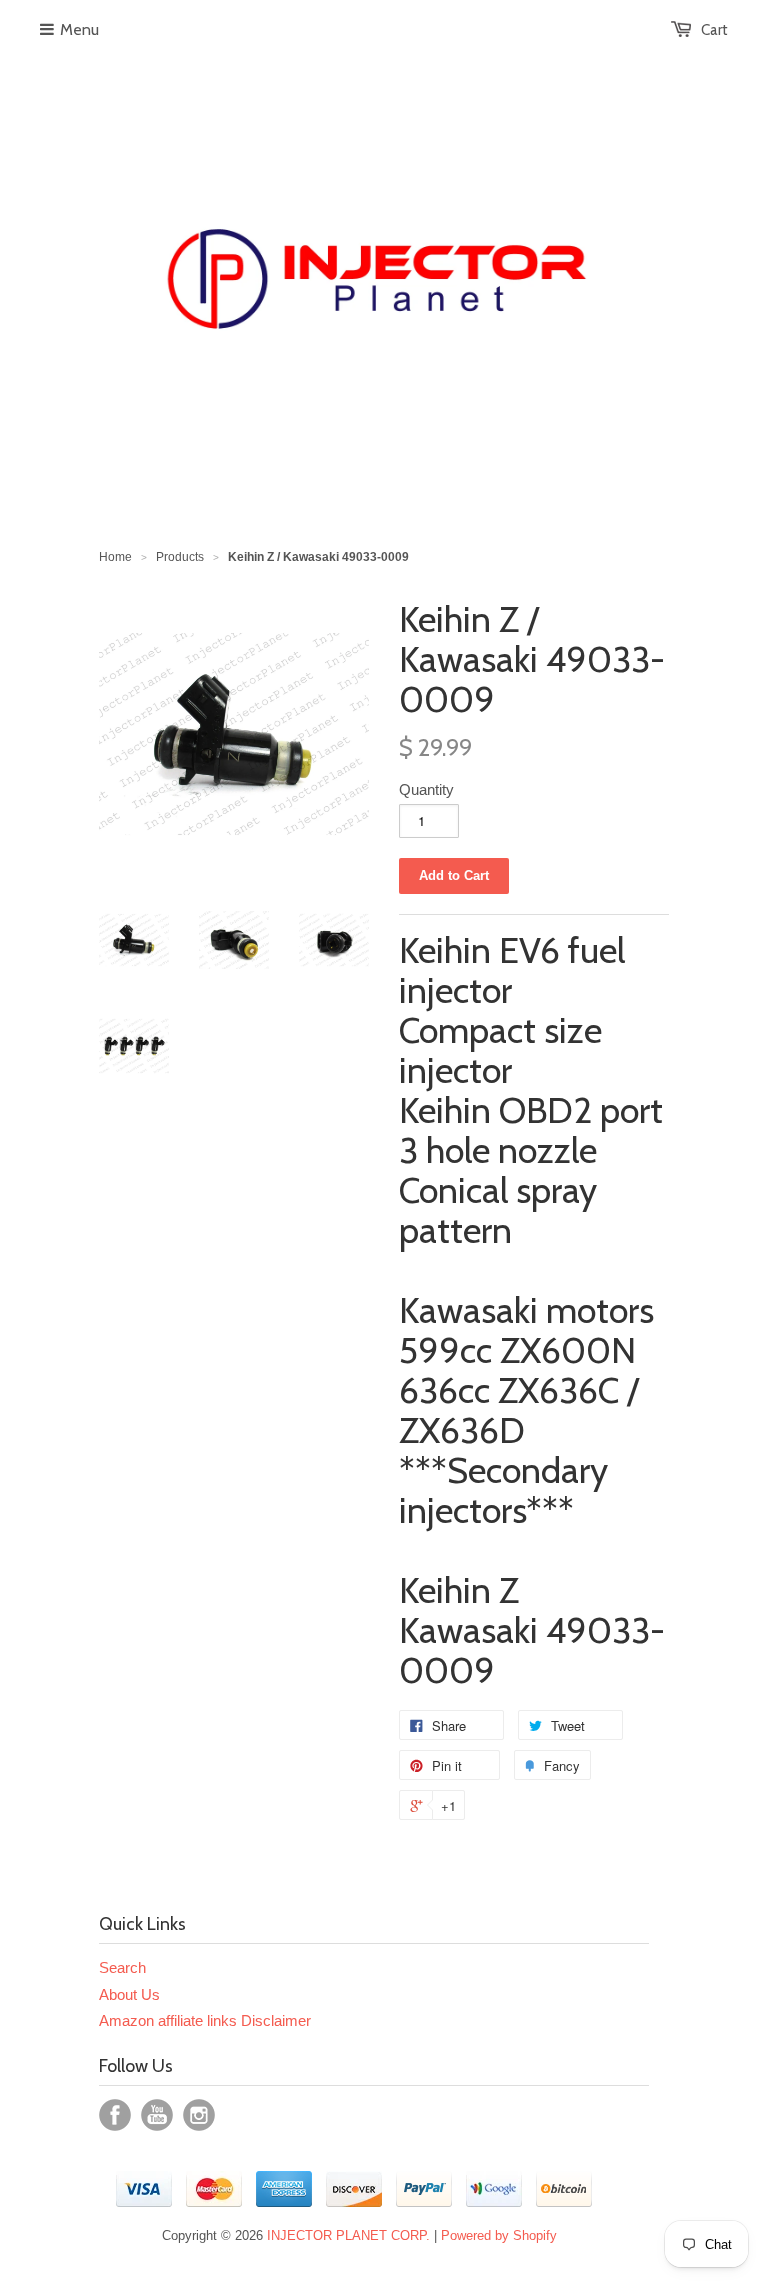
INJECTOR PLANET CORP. (348, 2235)
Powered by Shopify (499, 2235)
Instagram (199, 2115)
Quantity (426, 789)
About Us (129, 1994)
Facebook (115, 2115)
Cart (714, 30)
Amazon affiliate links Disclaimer (205, 2020)
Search (122, 1967)
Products (180, 557)
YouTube (157, 2115)
